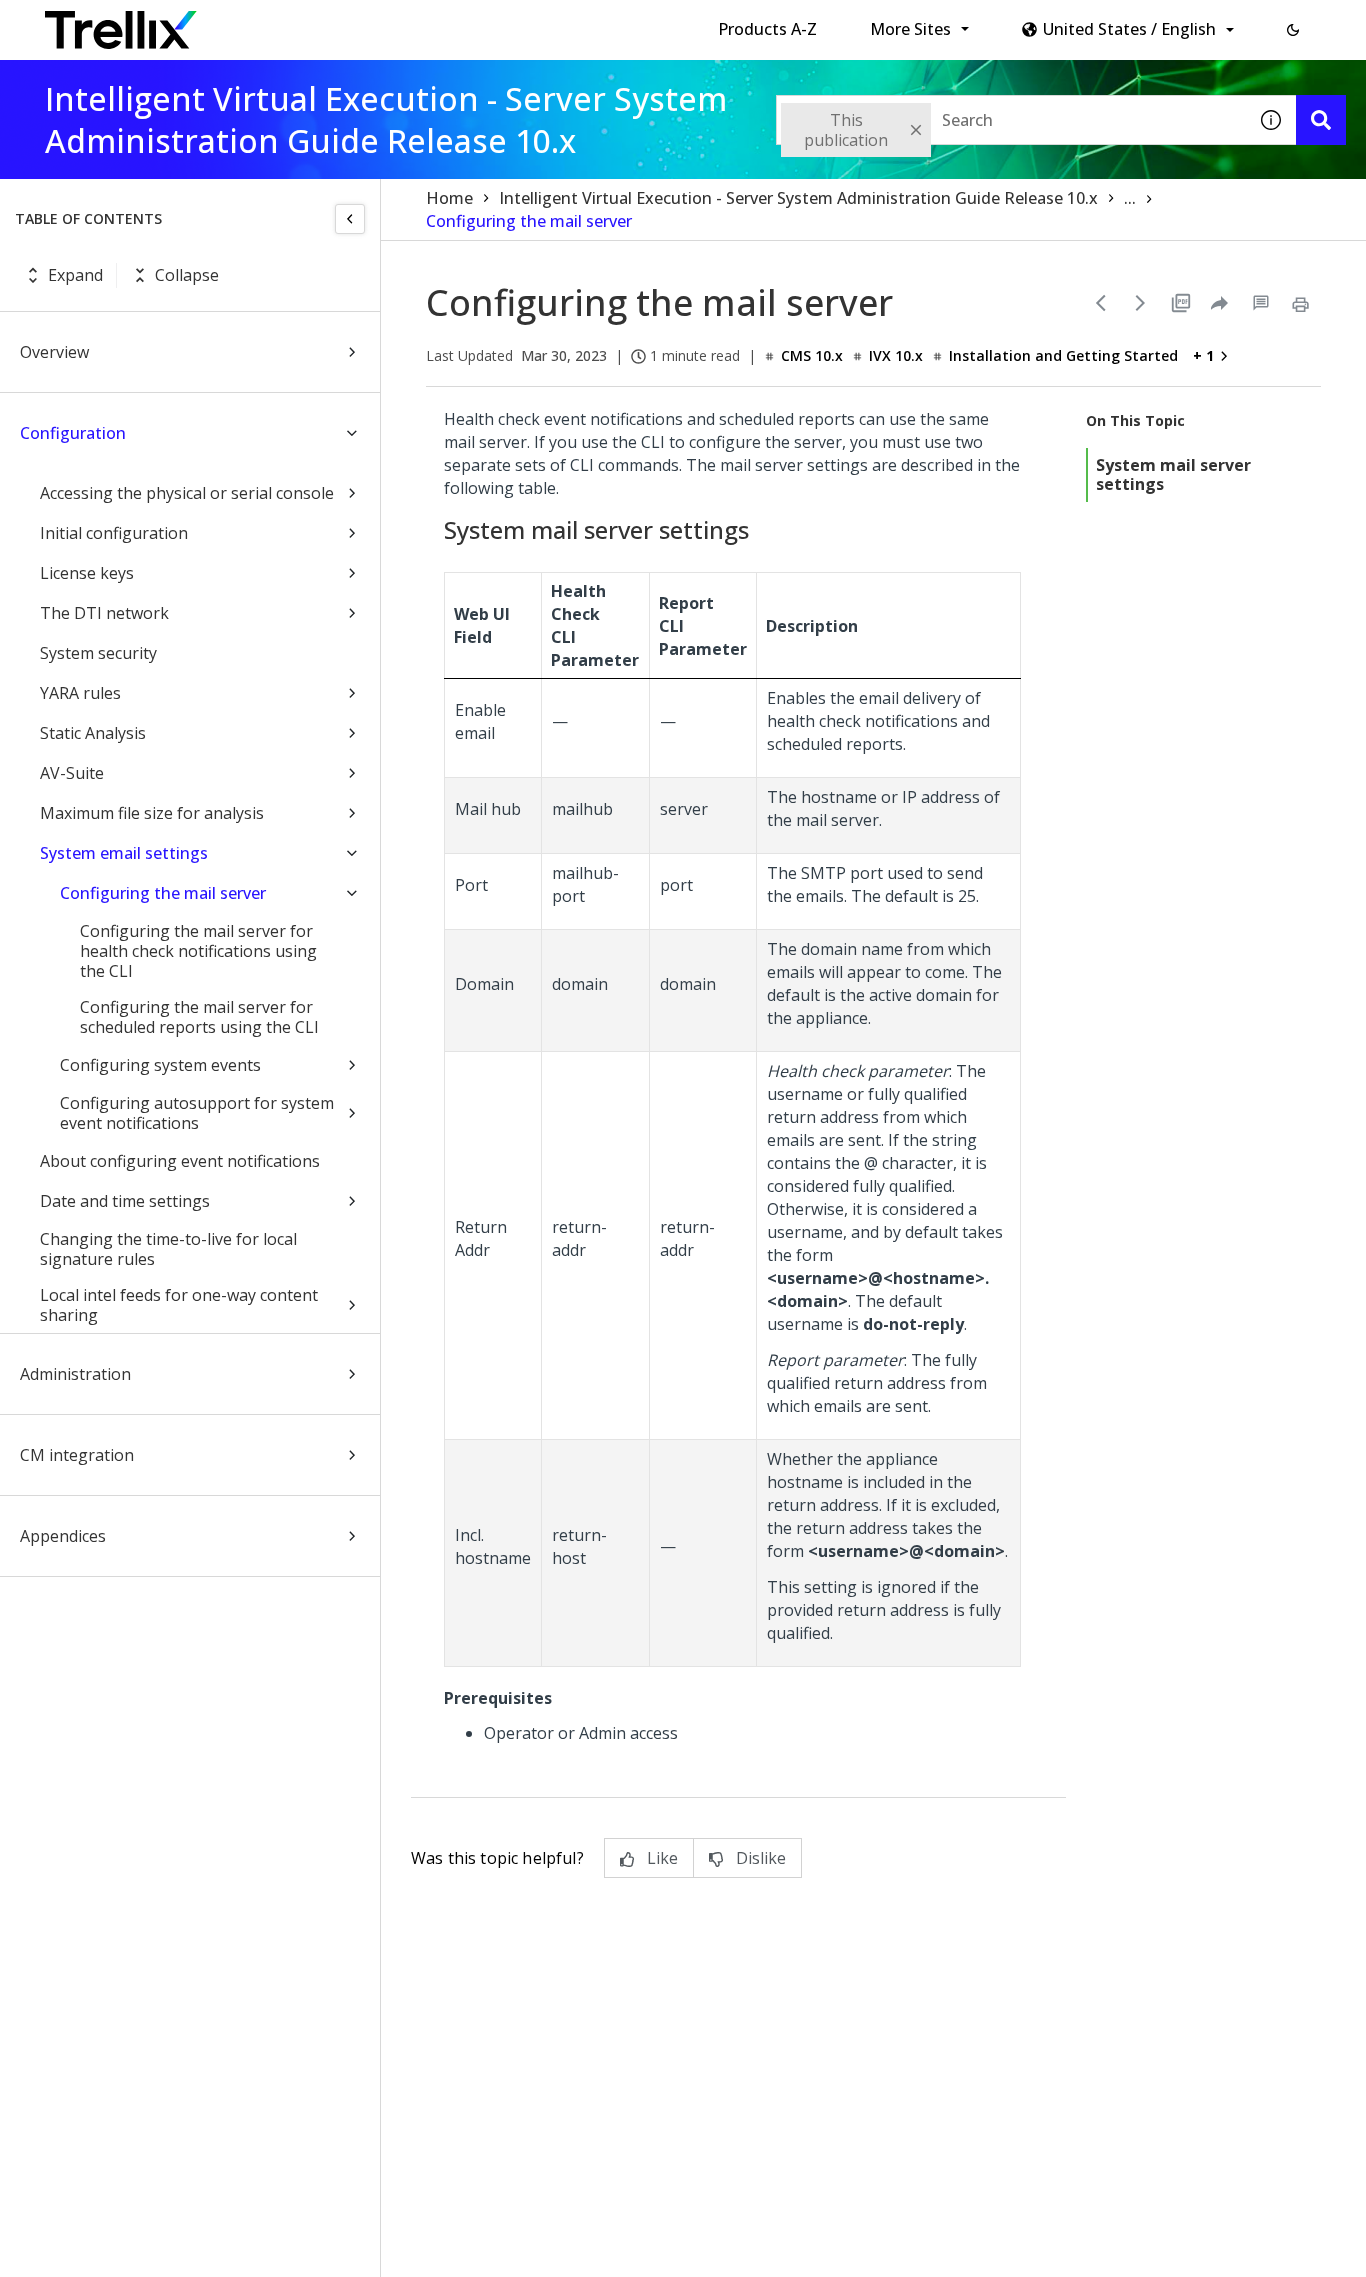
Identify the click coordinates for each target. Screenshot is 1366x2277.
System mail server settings (1173, 474)
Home (449, 198)
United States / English (1129, 29)
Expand (75, 275)
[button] (1293, 30)
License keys (87, 573)
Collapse (187, 275)
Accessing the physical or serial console (187, 493)
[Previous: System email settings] (1101, 303)
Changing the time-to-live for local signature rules (168, 1249)
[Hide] (350, 219)
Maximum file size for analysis (152, 813)
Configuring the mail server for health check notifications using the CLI (198, 951)
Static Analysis (93, 733)
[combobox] (1011, 120)
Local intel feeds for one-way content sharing (179, 1305)
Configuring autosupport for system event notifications (197, 1113)
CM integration (77, 1455)
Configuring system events (160, 1065)
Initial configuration (114, 533)
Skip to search (483, 23)
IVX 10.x (896, 355)
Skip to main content (330, 23)
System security (98, 653)
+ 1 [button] (1203, 355)
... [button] (1130, 198)
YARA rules (80, 693)
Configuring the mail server (163, 893)
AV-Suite (72, 773)
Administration (75, 1374)
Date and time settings (125, 1201)
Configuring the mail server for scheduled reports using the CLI (199, 1017)
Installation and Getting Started (1063, 355)
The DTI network (104, 613)
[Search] (1321, 120)
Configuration (73, 433)
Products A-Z (767, 29)
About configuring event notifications (180, 1161)
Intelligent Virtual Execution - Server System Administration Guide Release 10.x (798, 198)
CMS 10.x (812, 355)
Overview (54, 352)
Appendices (63, 1536)
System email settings (124, 853)
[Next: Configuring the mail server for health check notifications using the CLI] (1141, 303)
